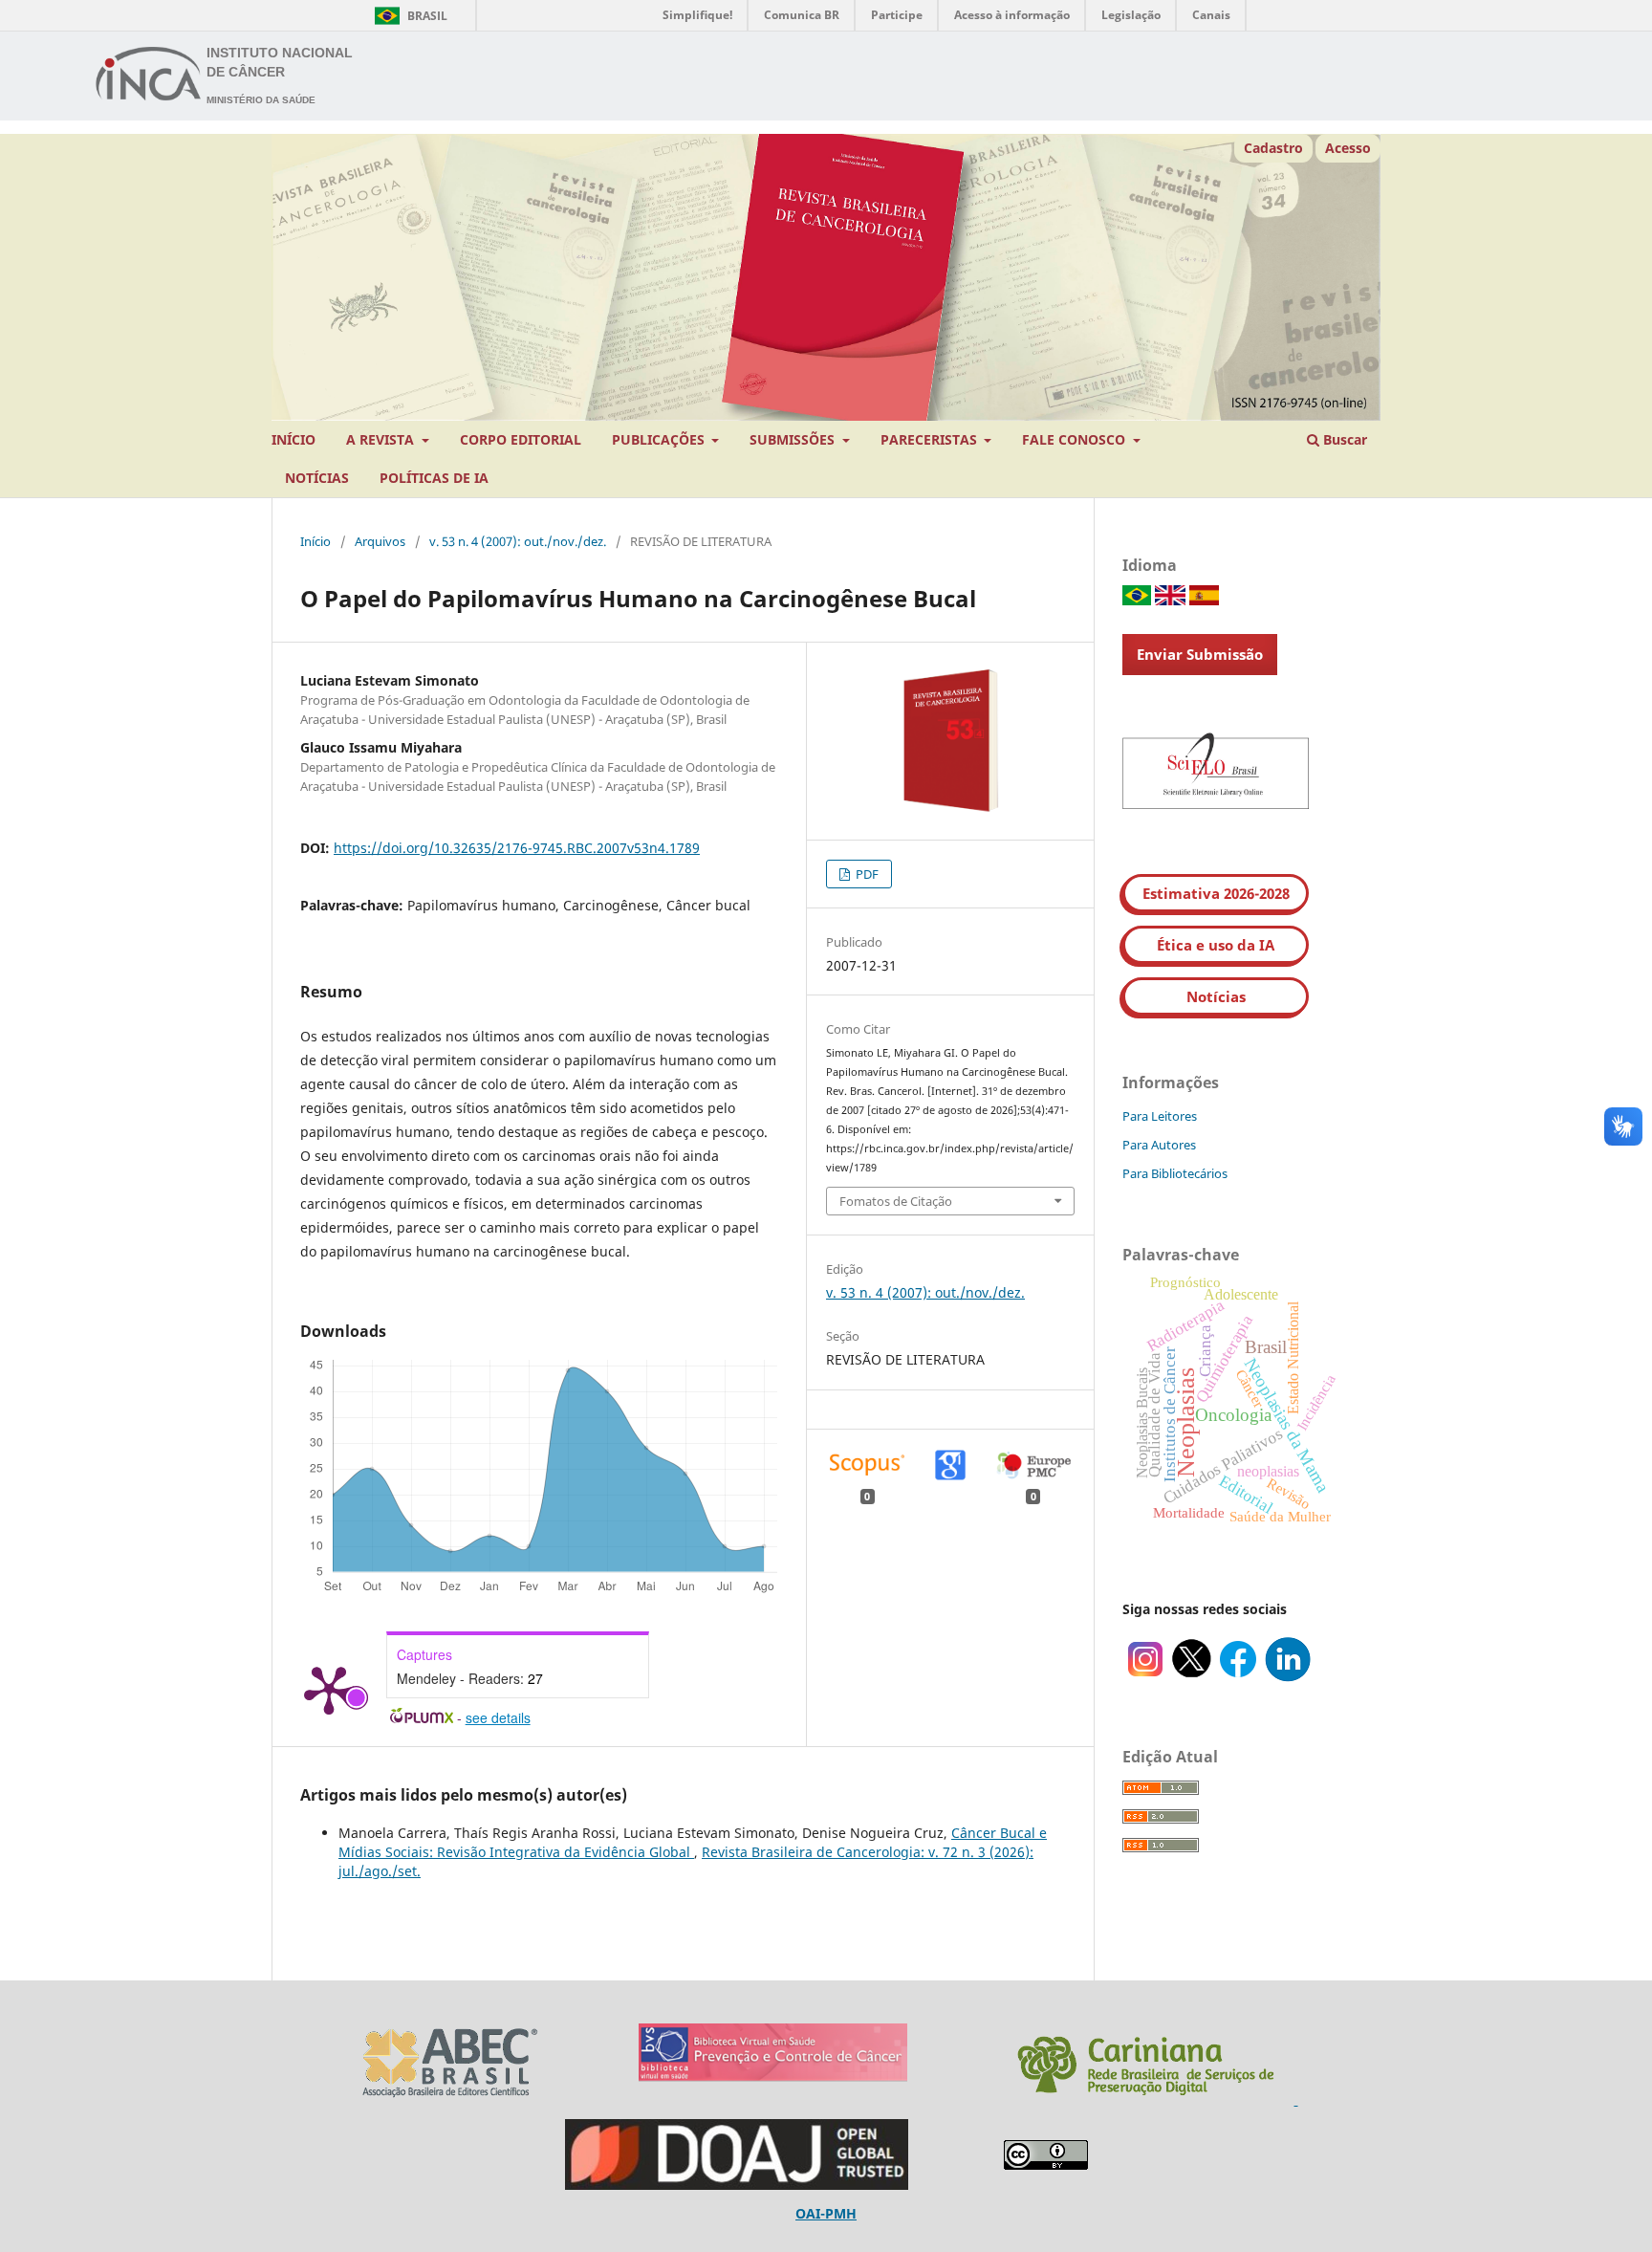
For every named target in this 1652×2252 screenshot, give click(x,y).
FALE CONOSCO (1076, 439)
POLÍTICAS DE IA (434, 478)
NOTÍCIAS (317, 478)
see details (498, 1717)
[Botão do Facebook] (1238, 1677)
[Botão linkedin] (1288, 1677)
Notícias (1216, 996)
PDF (866, 874)
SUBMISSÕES (794, 439)
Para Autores (1159, 1145)
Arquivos (380, 541)
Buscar (1343, 439)
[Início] (149, 77)
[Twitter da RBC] (1192, 1677)
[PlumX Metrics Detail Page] (329, 1689)
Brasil (408, 16)
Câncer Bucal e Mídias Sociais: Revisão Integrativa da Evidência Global (693, 1842)
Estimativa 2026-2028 (1216, 893)
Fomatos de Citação (896, 1201)
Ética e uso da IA (1216, 945)
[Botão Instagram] (1145, 1677)
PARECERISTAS (931, 439)
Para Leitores (1160, 1116)
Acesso (1348, 148)
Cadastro (1273, 148)
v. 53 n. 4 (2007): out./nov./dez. (518, 541)
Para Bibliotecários (1175, 1173)
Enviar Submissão (1200, 654)
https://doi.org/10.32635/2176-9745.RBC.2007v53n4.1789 (517, 848)
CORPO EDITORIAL (521, 439)
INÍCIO (293, 439)
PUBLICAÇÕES (660, 439)
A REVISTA (382, 439)
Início (315, 541)
